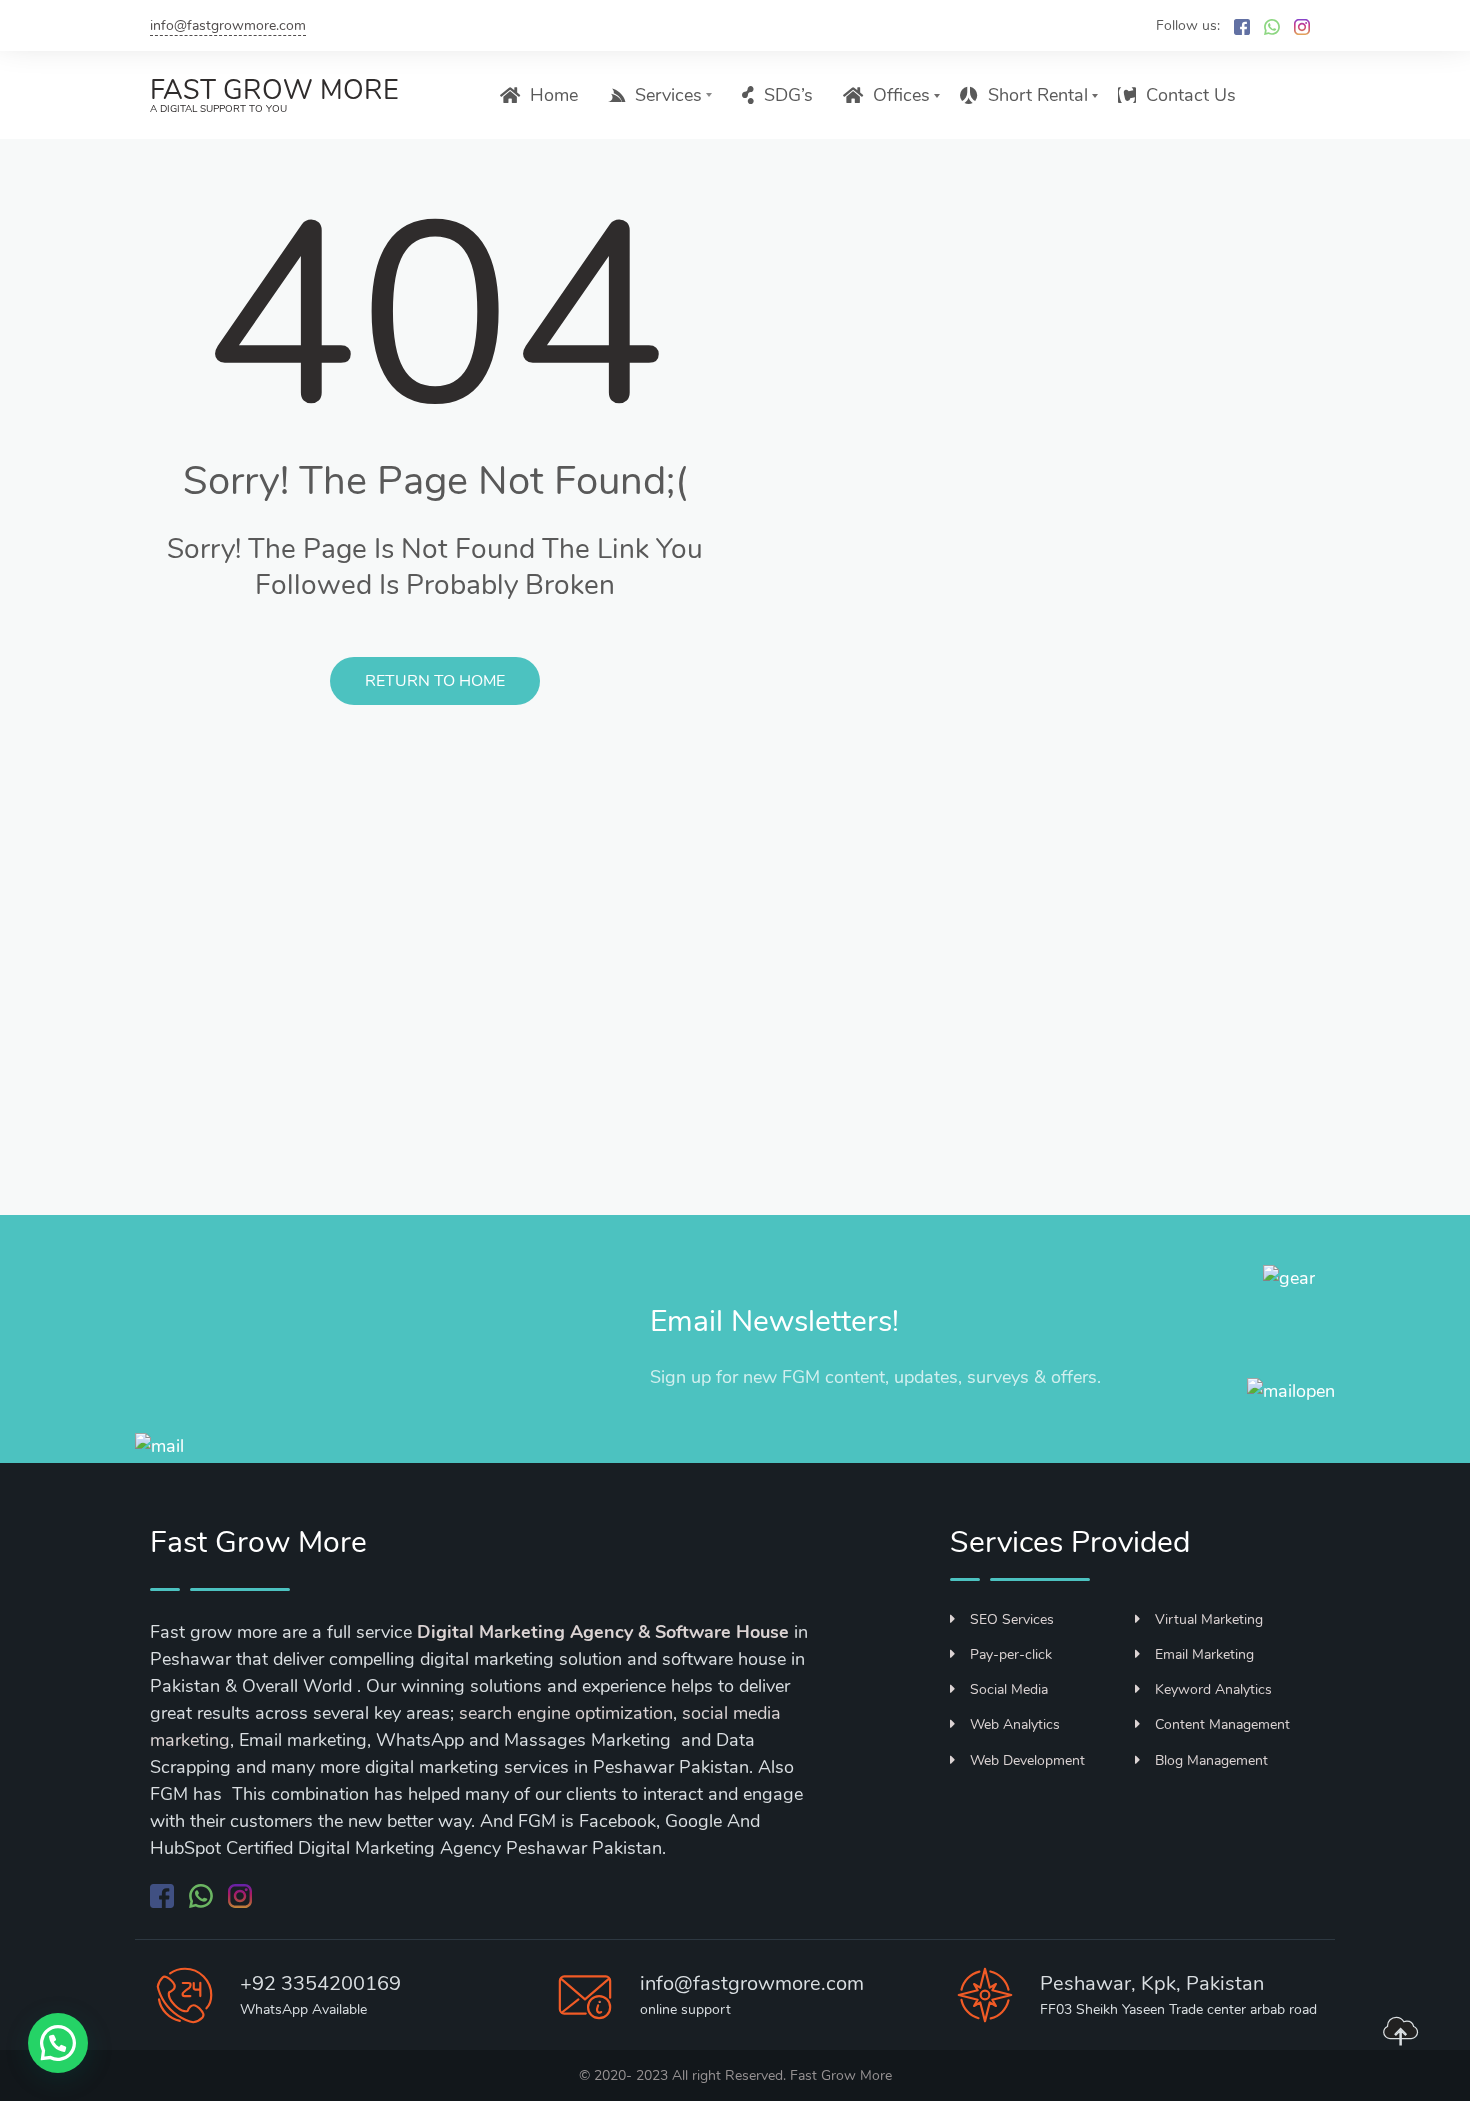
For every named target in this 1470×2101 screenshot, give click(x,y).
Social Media (1009, 1689)
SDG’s (788, 95)
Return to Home (435, 681)
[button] (58, 2043)
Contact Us (1191, 95)
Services (668, 95)
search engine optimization (566, 1713)
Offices (901, 95)
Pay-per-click (1011, 1654)
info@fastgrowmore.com (228, 25)
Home (554, 95)
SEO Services (1012, 1619)
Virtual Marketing (1209, 1619)
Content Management (1222, 1724)
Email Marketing (1204, 1654)
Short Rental (1038, 95)
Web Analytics (1015, 1724)
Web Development (1027, 1760)
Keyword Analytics (1213, 1689)
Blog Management (1211, 1760)
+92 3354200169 (320, 1983)
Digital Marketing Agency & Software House (603, 1632)
